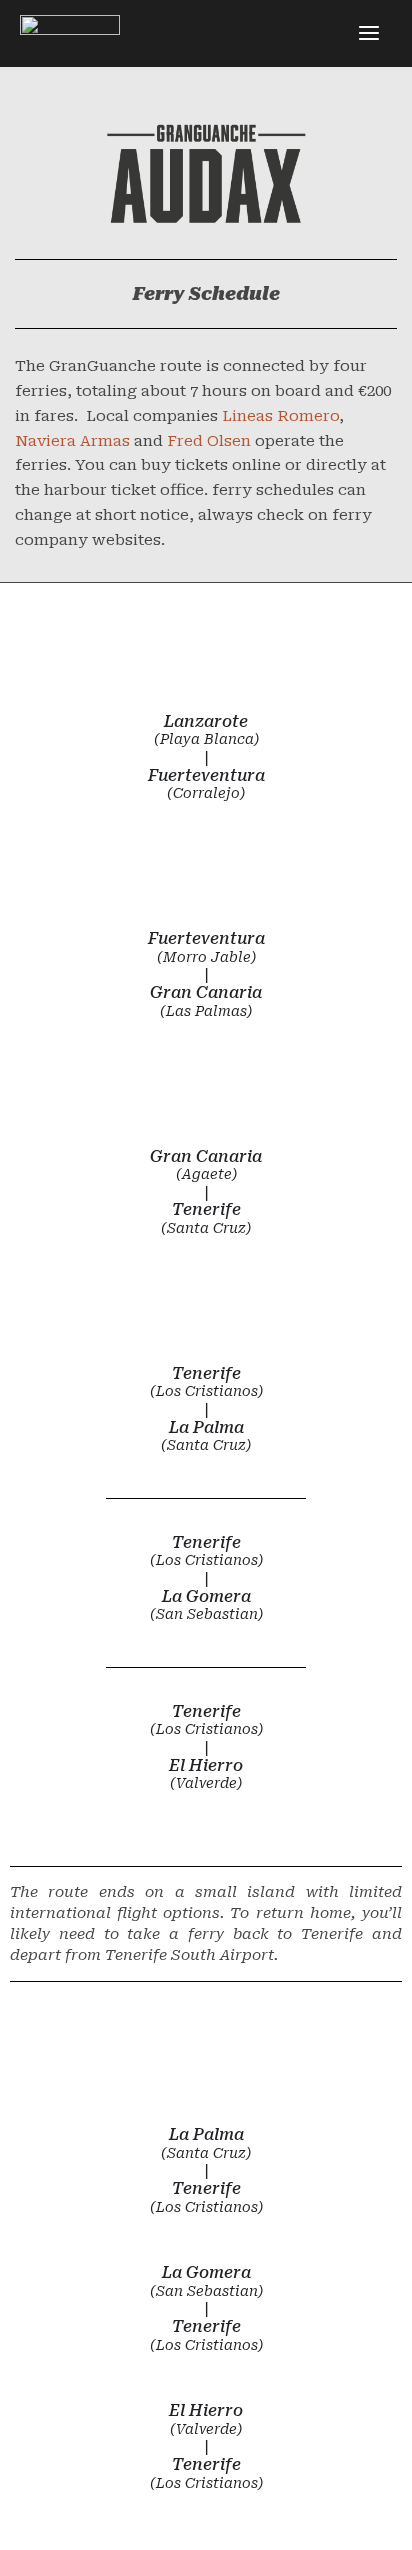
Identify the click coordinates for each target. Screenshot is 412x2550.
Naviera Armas (72, 441)
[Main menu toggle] (369, 33)
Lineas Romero (280, 416)
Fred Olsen (209, 441)
